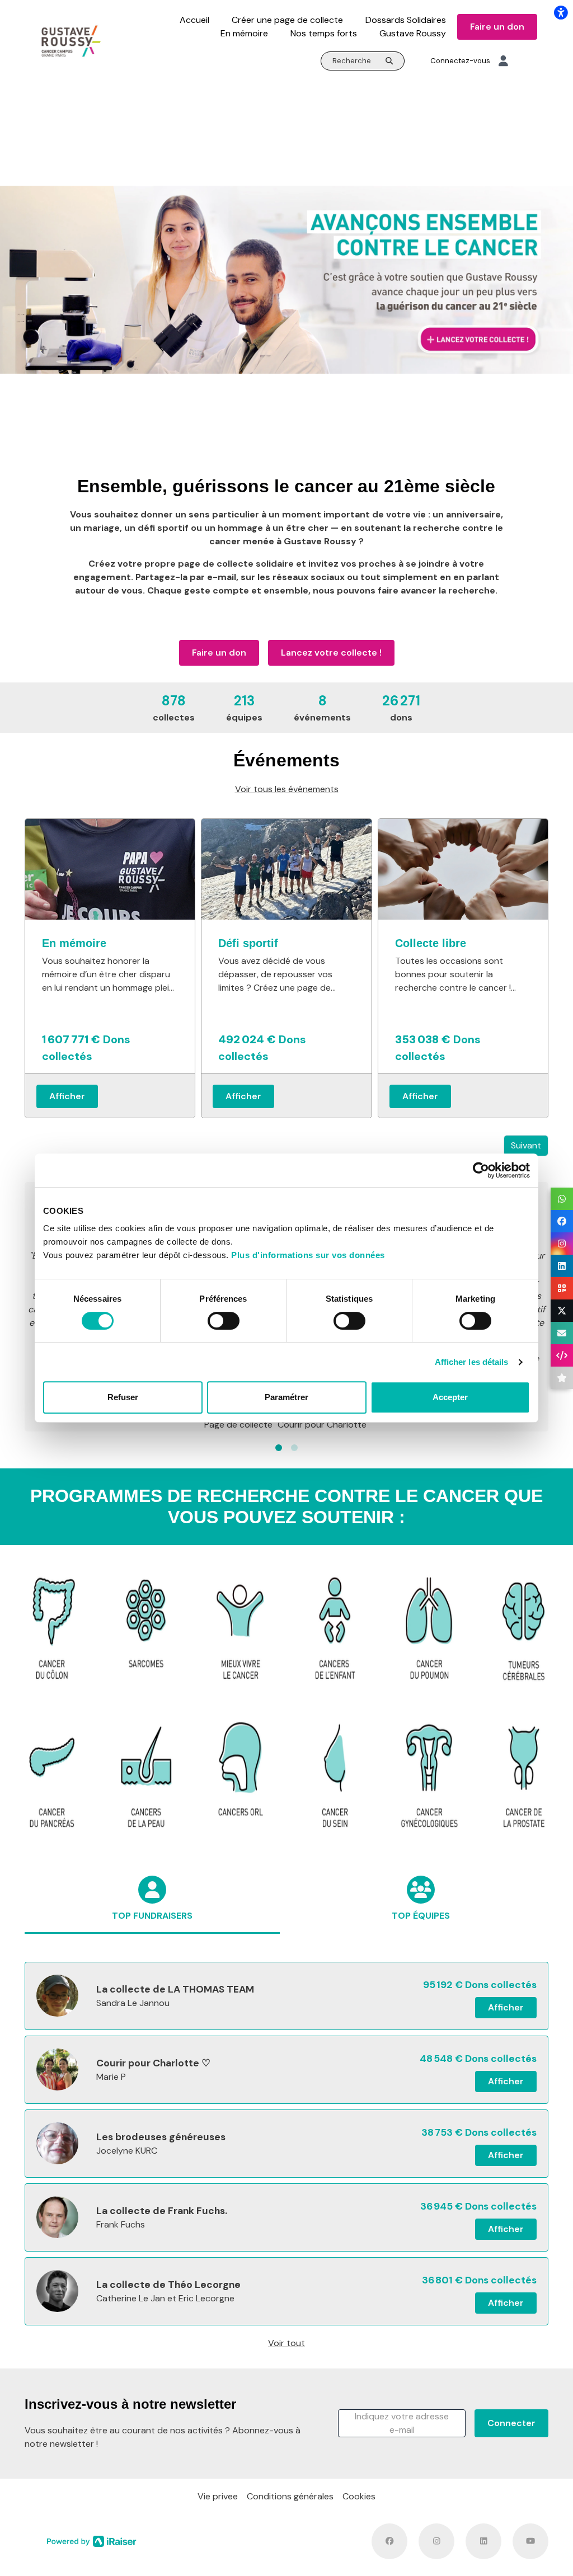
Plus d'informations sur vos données (308, 1255)
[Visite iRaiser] (92, 2541)
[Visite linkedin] (483, 2541)
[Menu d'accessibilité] (561, 12)
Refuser (123, 1397)
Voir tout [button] (286, 2343)
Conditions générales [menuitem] (290, 2496)
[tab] (152, 1910)
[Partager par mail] (562, 1333)
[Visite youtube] (530, 2541)
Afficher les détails (472, 1362)
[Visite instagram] (436, 2541)
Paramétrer (286, 1397)
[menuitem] (194, 20)
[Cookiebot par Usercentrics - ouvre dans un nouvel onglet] (481, 1170)
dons (401, 708)
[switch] (224, 1321)
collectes (174, 708)
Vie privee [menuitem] (218, 2496)
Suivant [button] (526, 1145)
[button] (279, 1448)
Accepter (450, 1397)
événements (322, 708)
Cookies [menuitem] (359, 2496)
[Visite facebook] (389, 2541)
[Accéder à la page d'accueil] (71, 41)
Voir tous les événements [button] (287, 789)
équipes (244, 708)
